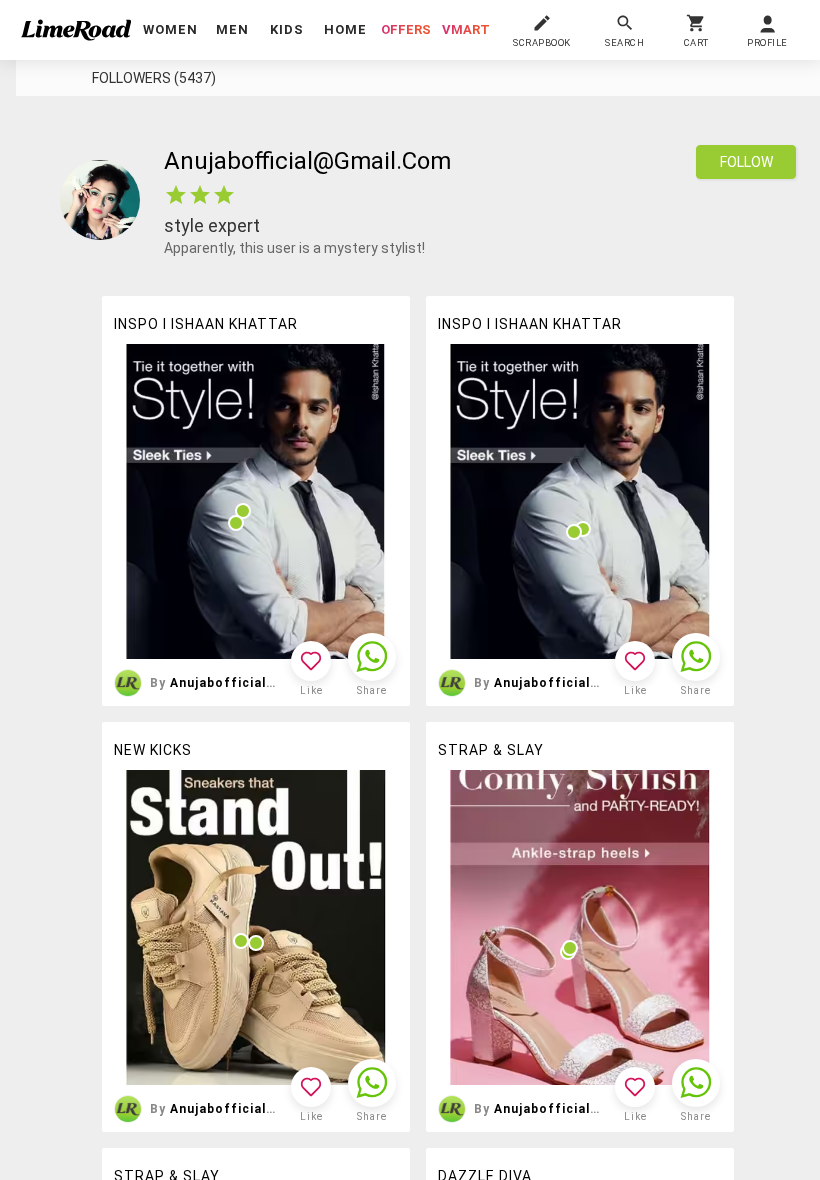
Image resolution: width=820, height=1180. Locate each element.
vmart (466, 29)
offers (406, 29)
